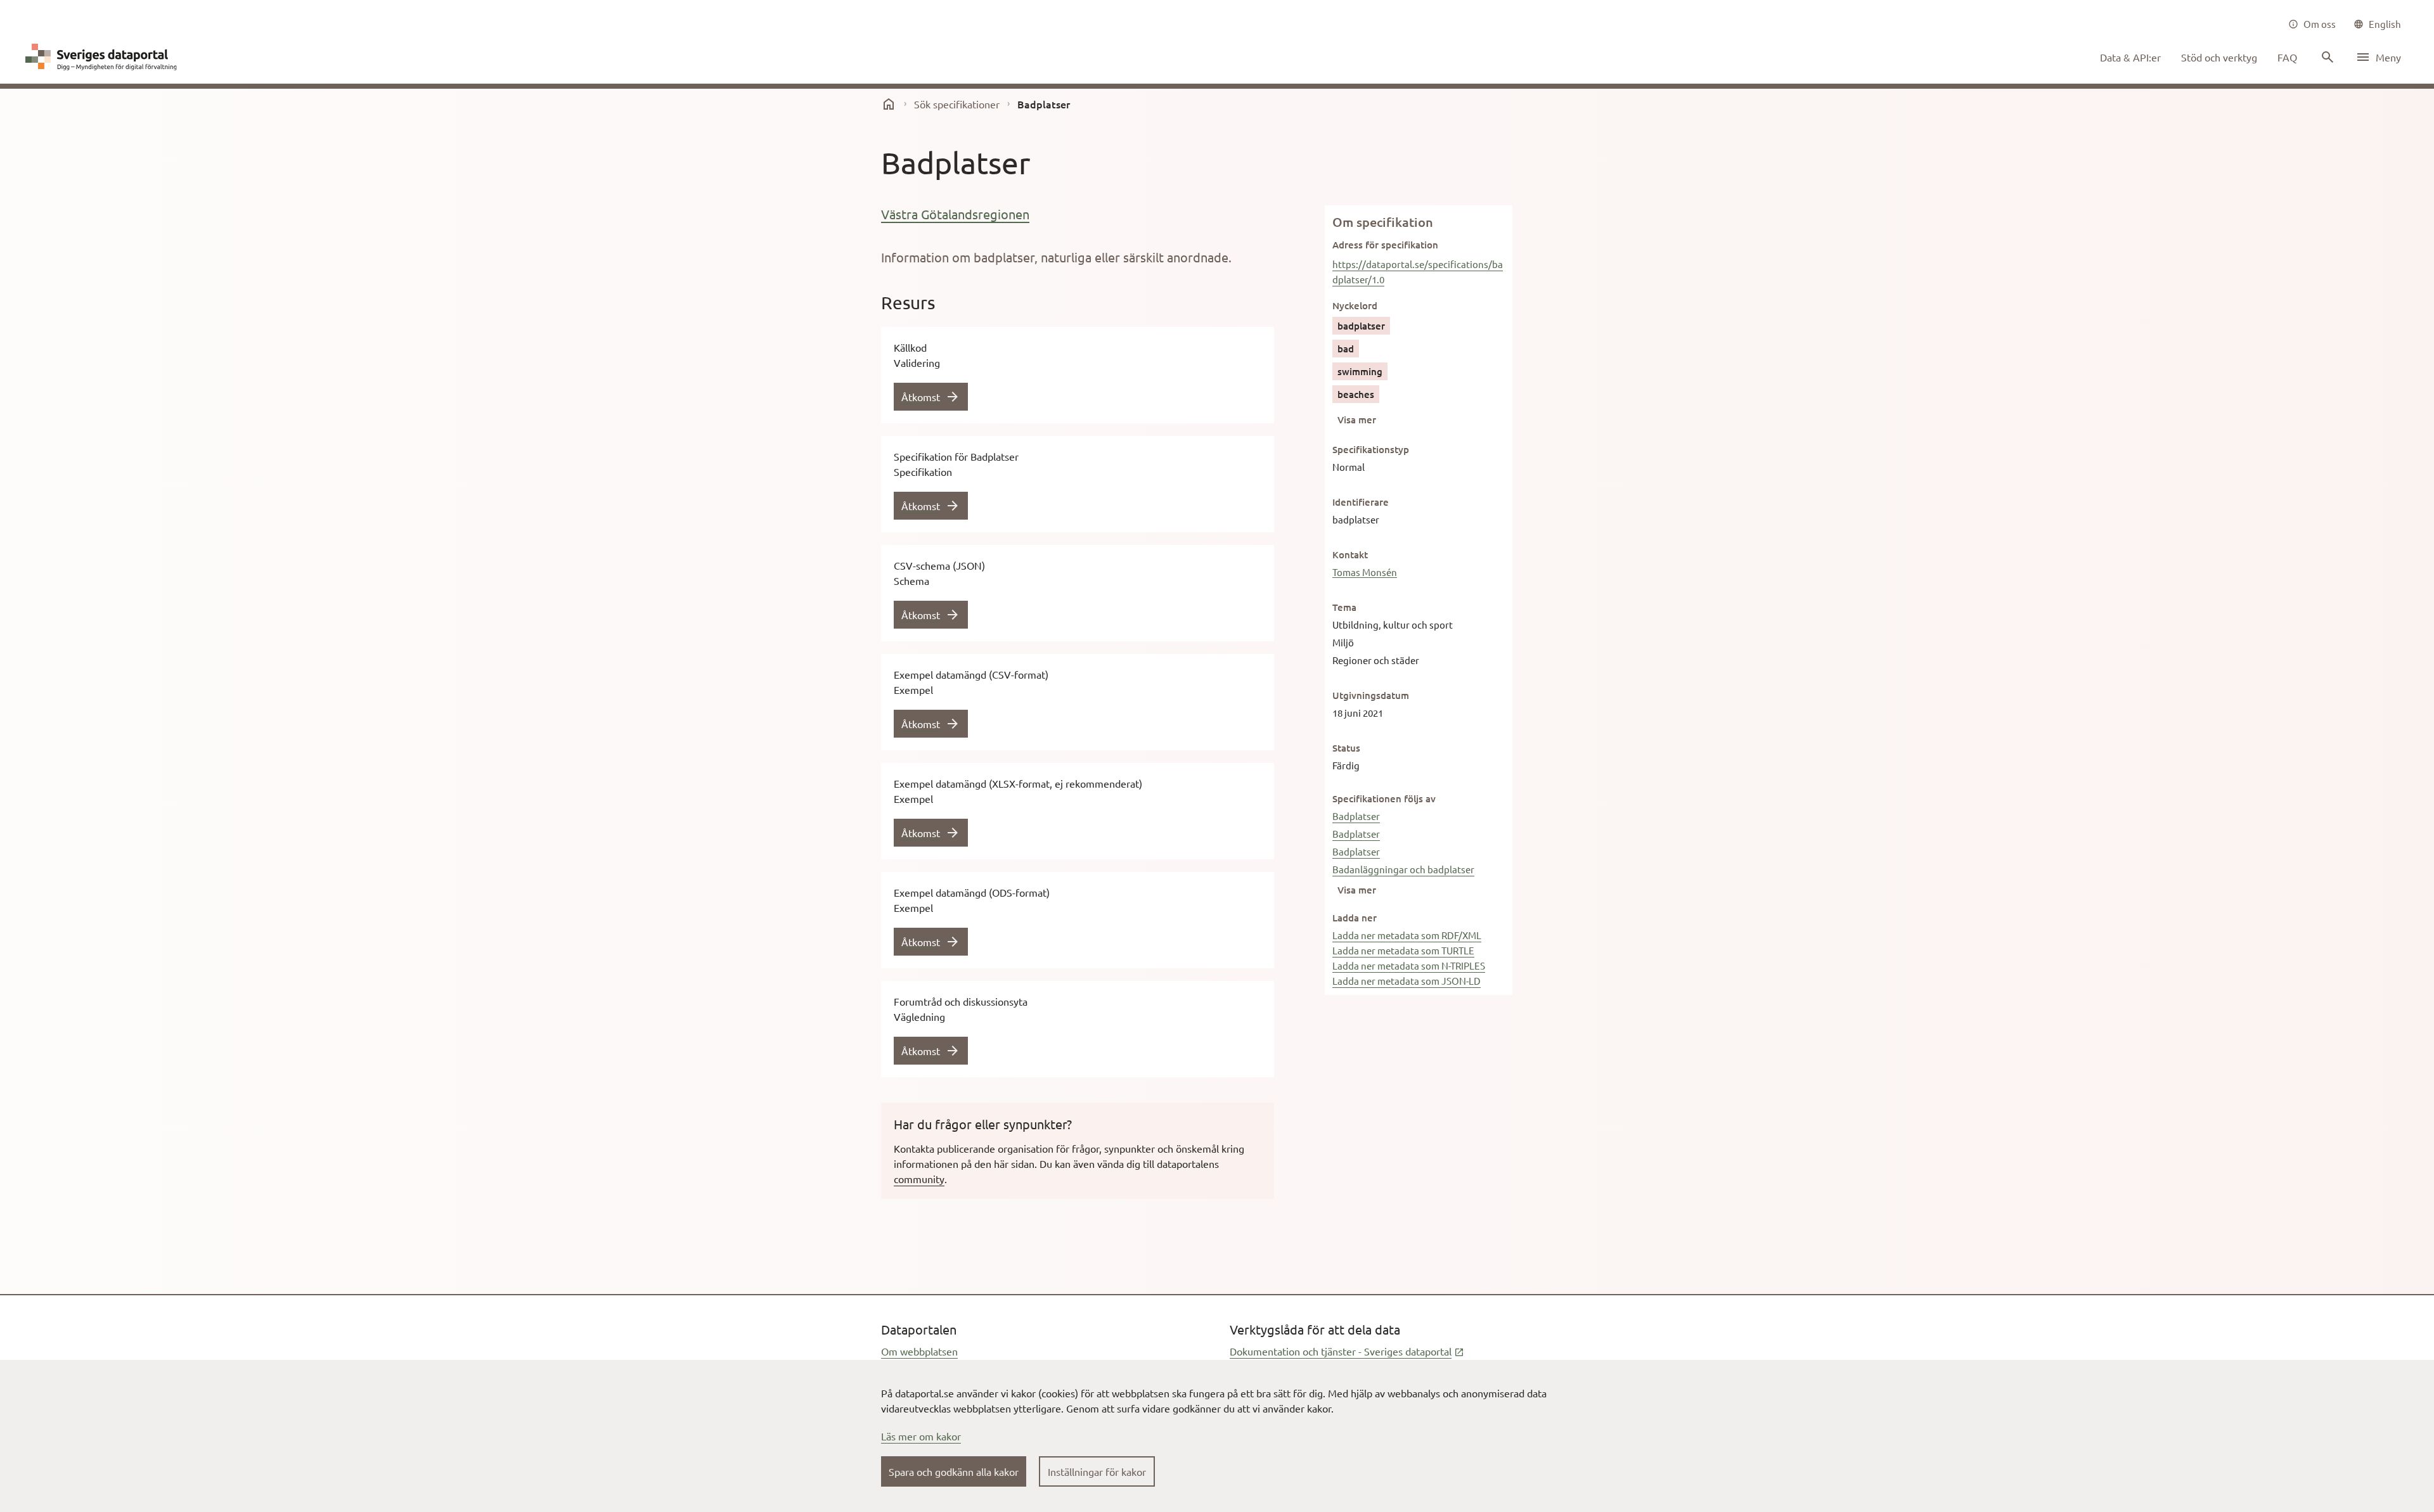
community (919, 1179)
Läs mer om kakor (921, 1436)
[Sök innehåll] (2326, 57)
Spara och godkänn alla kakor (954, 1471)
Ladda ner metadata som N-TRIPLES (1409, 965)
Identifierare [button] (1361, 502)
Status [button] (1346, 748)
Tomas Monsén (1365, 572)
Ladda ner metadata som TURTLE (1403, 950)
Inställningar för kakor (1097, 1471)
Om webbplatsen (919, 1351)
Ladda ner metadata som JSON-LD (1407, 981)
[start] (889, 104)
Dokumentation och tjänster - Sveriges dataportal (1347, 1351)
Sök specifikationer (957, 104)
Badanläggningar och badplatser (1403, 869)
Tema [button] (1344, 607)
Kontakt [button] (1350, 554)
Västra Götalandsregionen (955, 214)
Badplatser (1356, 816)
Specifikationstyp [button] (1371, 449)
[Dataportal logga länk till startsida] (104, 57)
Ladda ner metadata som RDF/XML (1407, 935)
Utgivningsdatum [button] (1371, 695)
